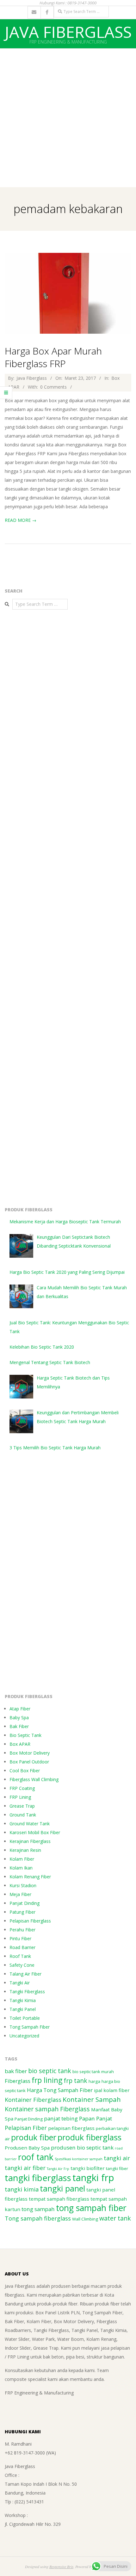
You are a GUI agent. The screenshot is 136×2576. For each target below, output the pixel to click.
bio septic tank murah (93, 2072)
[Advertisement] (68, 116)
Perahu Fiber (22, 1930)
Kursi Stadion (23, 1885)
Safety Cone (22, 1965)
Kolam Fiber (22, 1859)
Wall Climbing (85, 2219)
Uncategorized (24, 2036)
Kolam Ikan (21, 1868)
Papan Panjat (96, 2118)
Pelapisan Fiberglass (30, 1921)
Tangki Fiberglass (27, 1992)
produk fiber (34, 2137)
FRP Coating (22, 1788)
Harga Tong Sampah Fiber (60, 2090)
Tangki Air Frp (58, 2169)
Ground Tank (23, 1815)
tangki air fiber (25, 2168)
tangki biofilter (88, 2168)
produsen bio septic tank (82, 2147)
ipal (98, 2090)
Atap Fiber (20, 1709)
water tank (115, 2218)
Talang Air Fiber (25, 1974)
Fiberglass (18, 2081)
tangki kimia (22, 2189)
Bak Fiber (19, 1726)
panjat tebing (61, 2118)
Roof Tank (20, 1956)
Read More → (21, 520)
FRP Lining (20, 1797)
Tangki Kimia (23, 2000)
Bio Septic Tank (25, 1735)
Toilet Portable (25, 2018)
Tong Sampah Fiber (30, 2027)
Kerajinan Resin (25, 1850)
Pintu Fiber (20, 1938)
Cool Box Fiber (25, 1771)
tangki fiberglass (38, 2178)
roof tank (36, 2157)
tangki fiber (117, 2168)
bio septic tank (50, 2071)
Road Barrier (22, 1947)
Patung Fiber (22, 1912)
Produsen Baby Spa (27, 2148)
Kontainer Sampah (92, 2099)
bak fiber (16, 2071)
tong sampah (38, 2209)
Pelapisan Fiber (26, 2128)
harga (94, 2081)
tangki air (117, 2158)
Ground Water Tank (30, 1824)
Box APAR (20, 1744)
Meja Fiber (20, 1894)
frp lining (47, 2080)
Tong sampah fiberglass (38, 2218)
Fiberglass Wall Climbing (34, 1779)
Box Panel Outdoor (29, 1762)
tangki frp (93, 2178)
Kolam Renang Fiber (30, 1877)
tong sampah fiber (91, 2208)
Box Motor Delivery (30, 1753)
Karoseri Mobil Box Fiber (35, 1832)
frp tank (75, 2081)
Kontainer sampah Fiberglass (47, 2109)
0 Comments (53, 387)
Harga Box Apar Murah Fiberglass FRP (53, 357)
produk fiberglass (90, 2137)
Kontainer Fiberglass (33, 2100)
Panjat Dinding (25, 1903)
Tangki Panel (23, 2009)
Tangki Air (20, 1983)
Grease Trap (22, 1806)
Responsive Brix (61, 2567)
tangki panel (62, 2188)
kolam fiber (117, 2090)
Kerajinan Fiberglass (30, 1841)
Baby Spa (19, 1717)
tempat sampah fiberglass (59, 2199)
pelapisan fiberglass (71, 2128)
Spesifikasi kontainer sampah (79, 2159)
